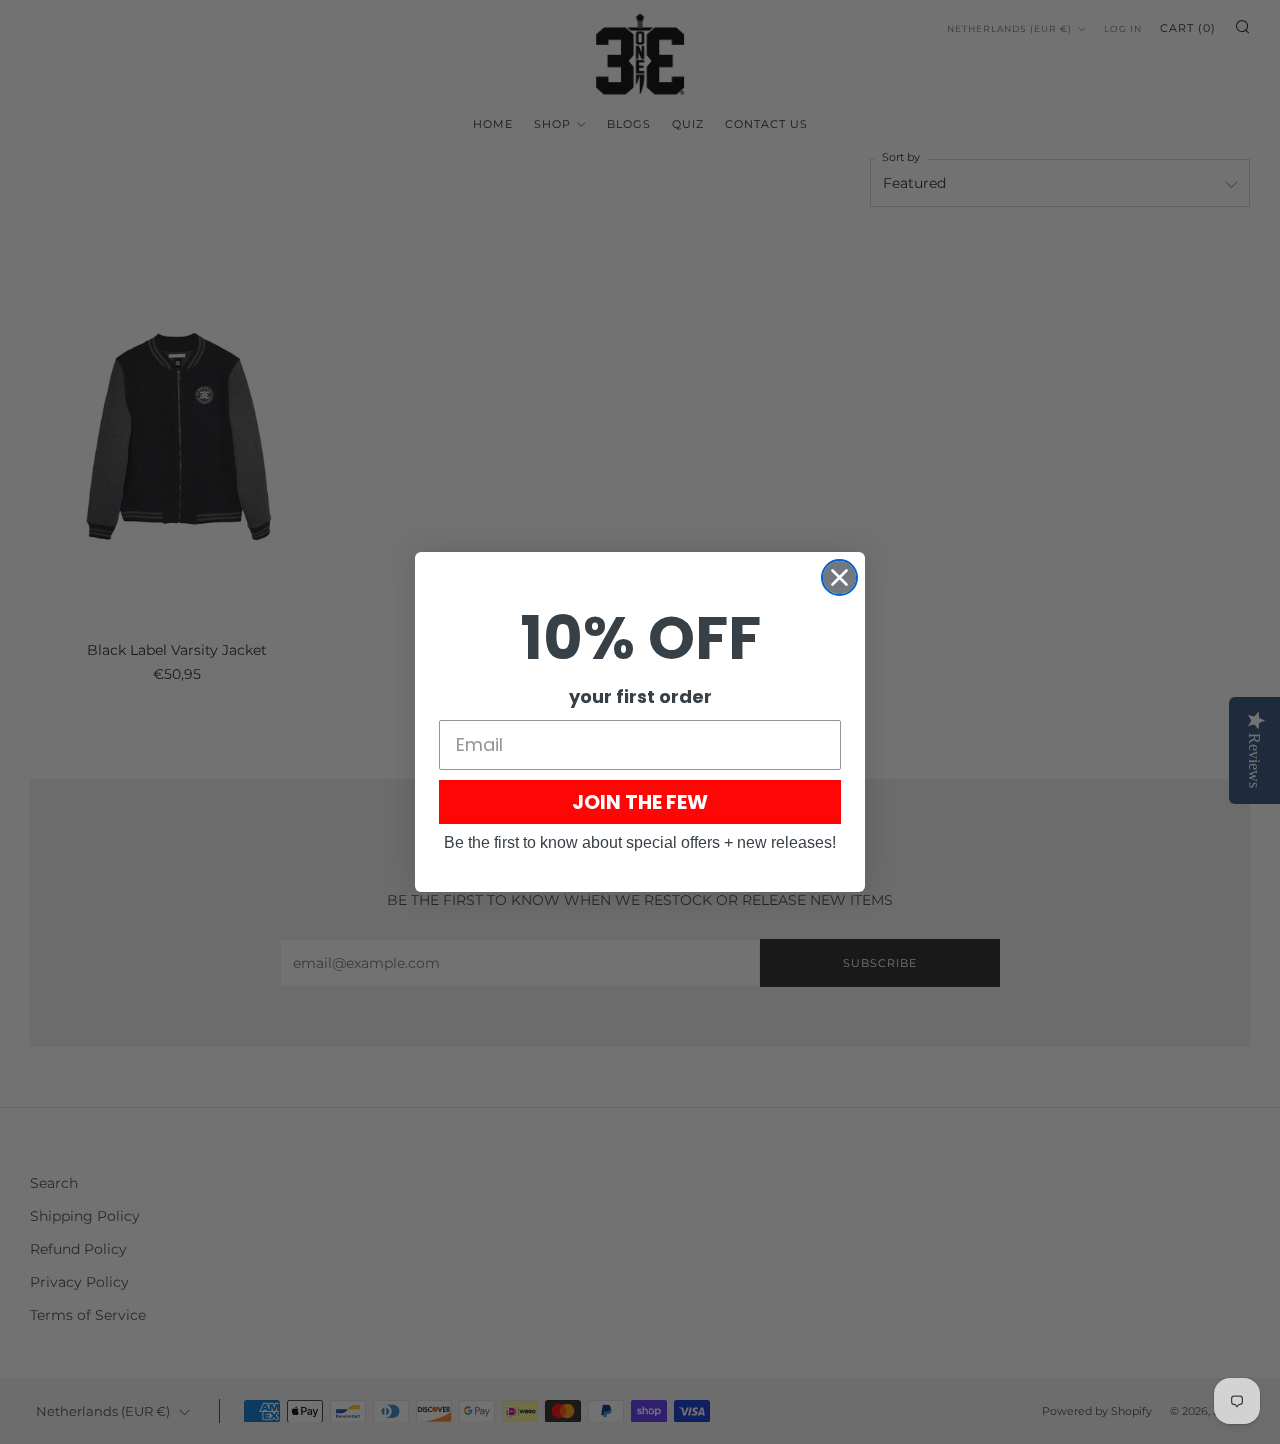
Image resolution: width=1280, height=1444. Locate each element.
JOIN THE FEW (640, 802)
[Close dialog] (839, 577)
